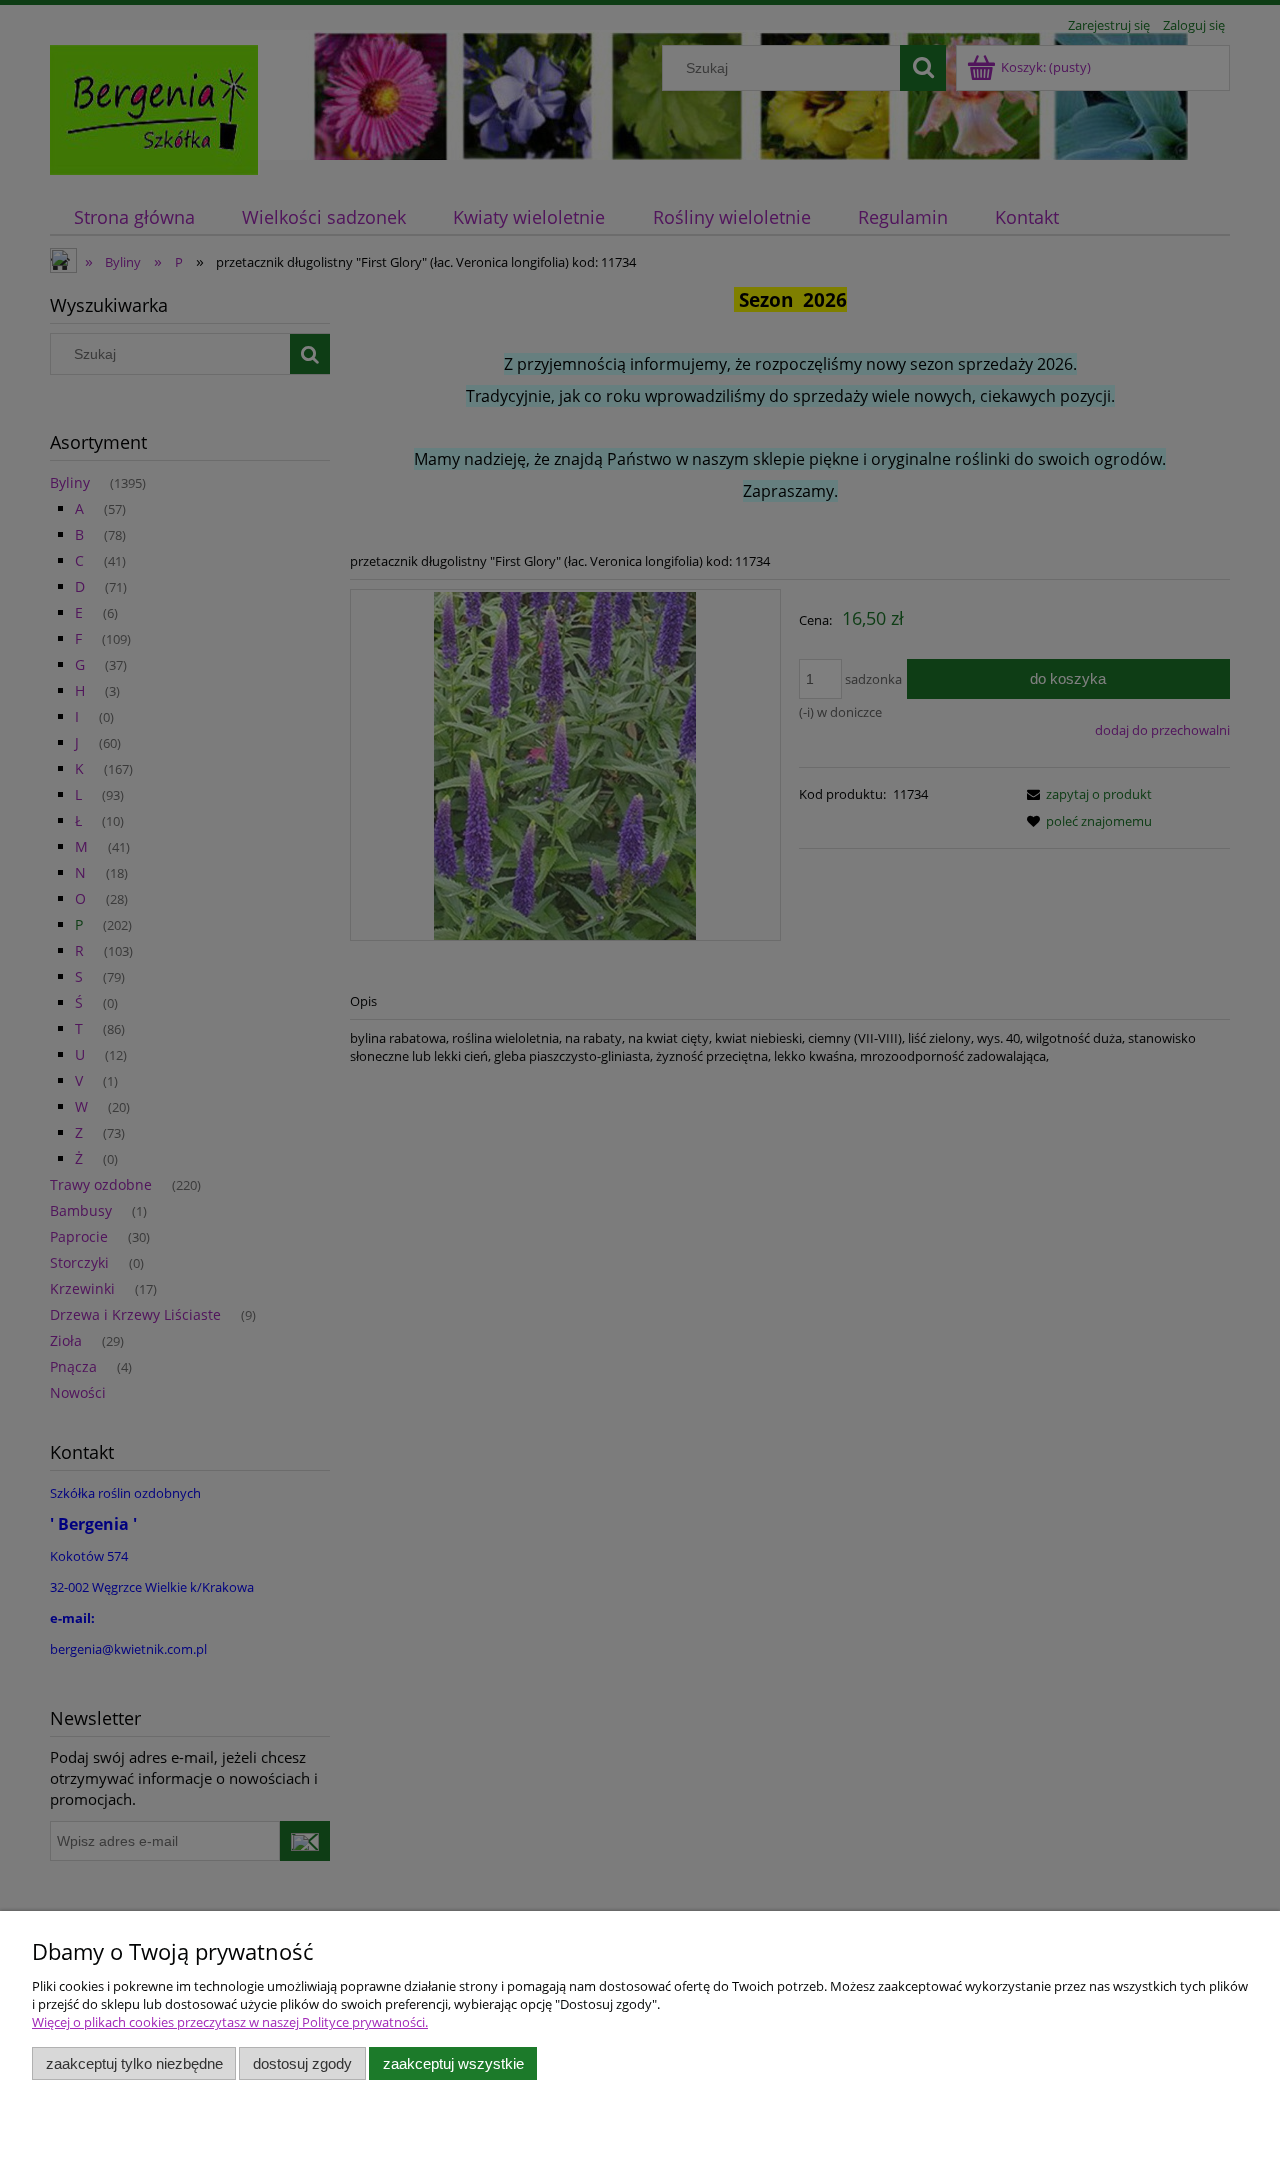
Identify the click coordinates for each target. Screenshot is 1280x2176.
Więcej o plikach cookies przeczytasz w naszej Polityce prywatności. (230, 2022)
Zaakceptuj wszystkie (453, 2063)
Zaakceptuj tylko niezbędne (134, 2063)
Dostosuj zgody (302, 2063)
